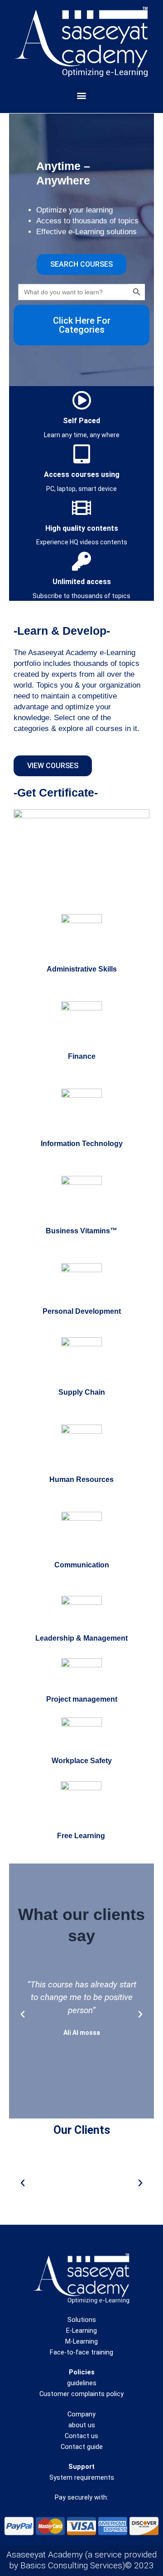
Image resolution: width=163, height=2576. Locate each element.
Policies (82, 2372)
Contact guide (82, 2447)
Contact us (81, 2436)
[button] (82, 96)
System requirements (82, 2477)
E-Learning (81, 2331)
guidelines (82, 2383)
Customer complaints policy (81, 2394)
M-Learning (81, 2341)
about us (82, 2425)
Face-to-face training (81, 2352)
